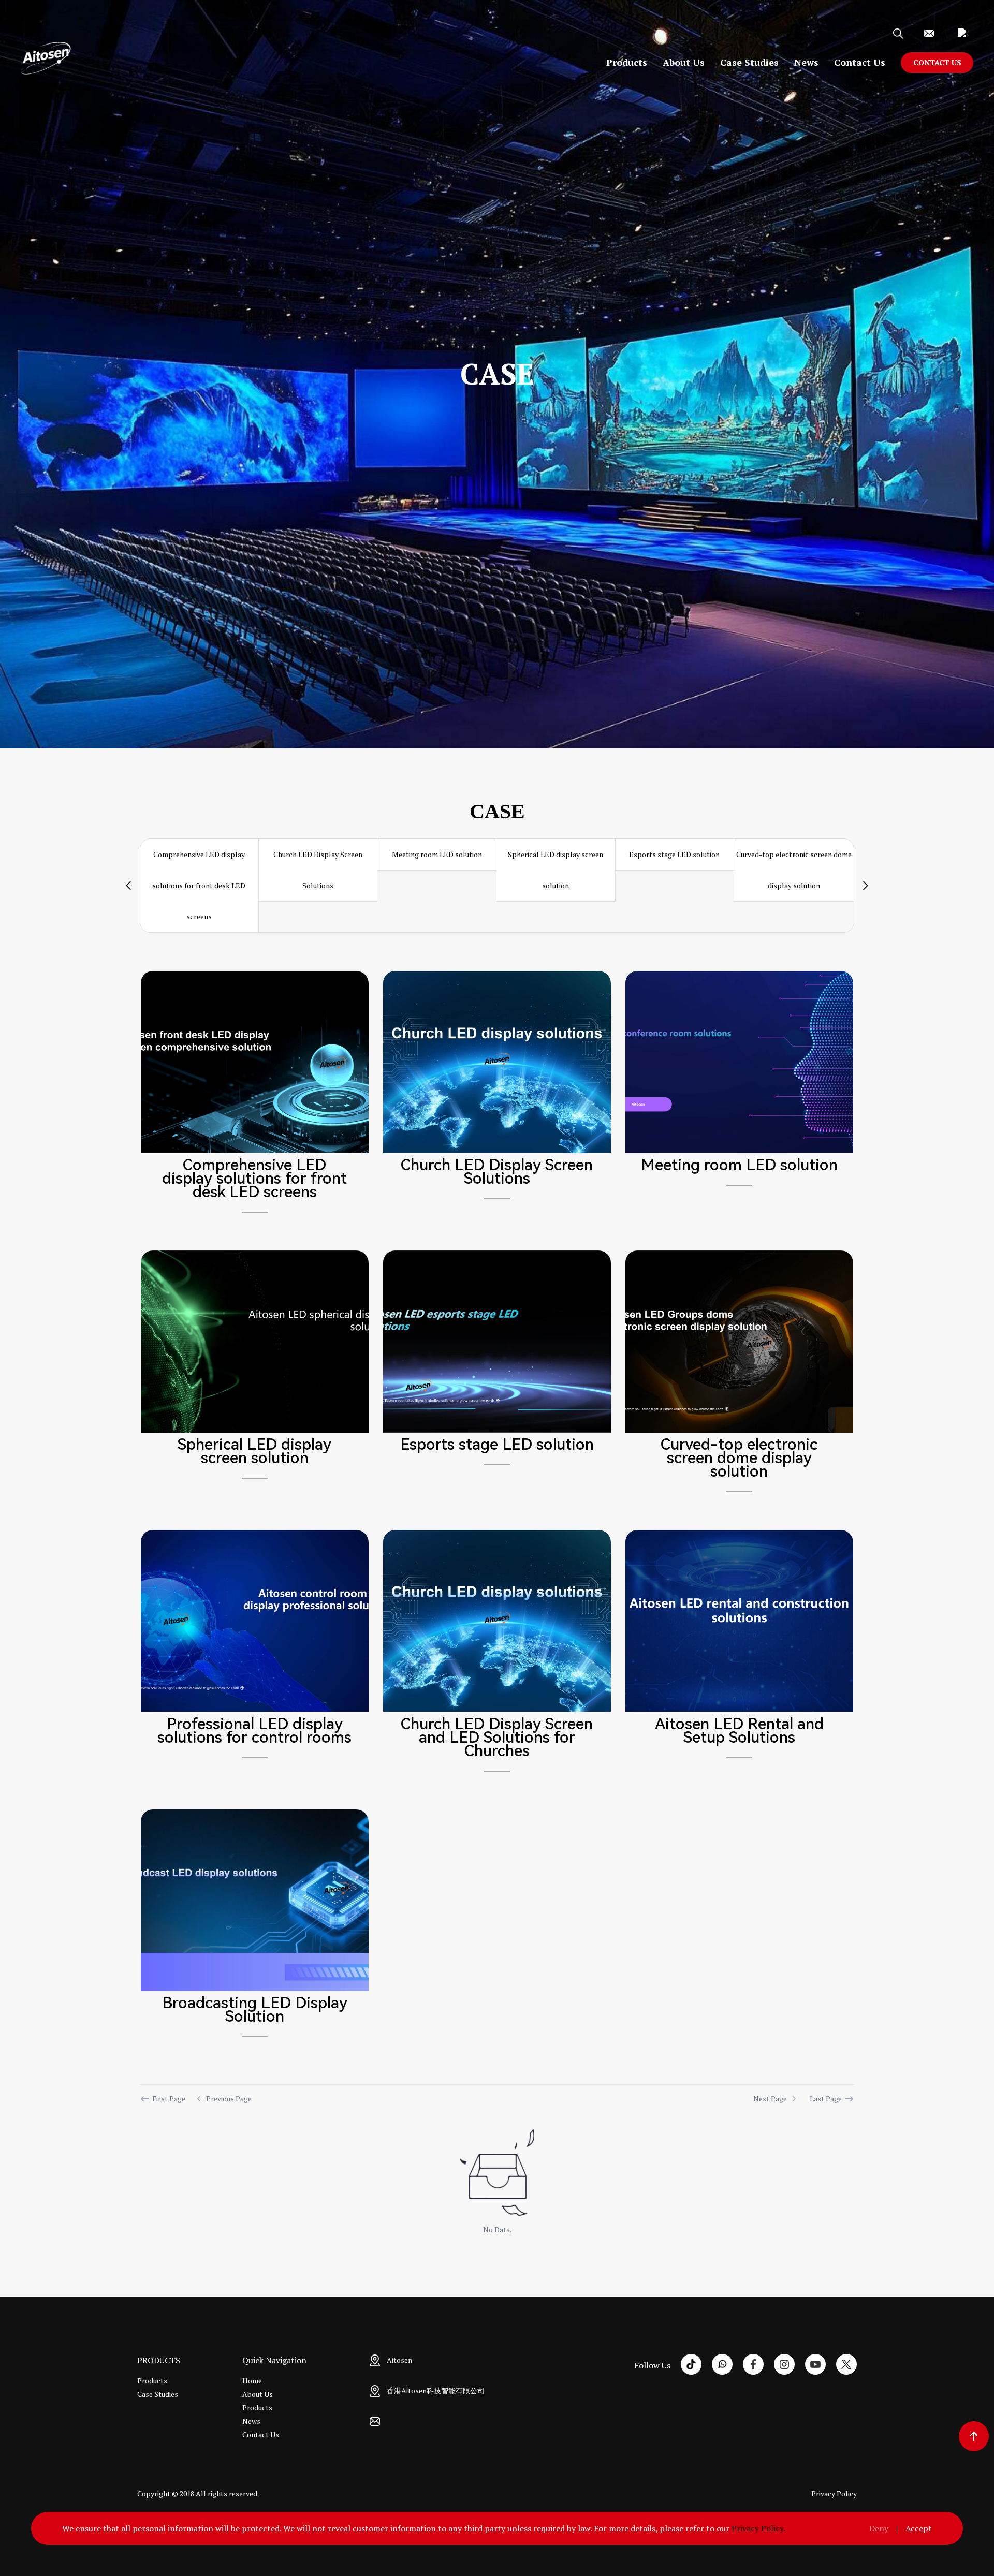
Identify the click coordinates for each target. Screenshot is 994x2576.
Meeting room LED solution (437, 854)
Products (627, 62)
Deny (879, 2528)
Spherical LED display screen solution (556, 870)
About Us (684, 62)
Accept (919, 2528)
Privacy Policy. (758, 2528)
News (806, 62)
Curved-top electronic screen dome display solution (794, 870)
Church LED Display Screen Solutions (318, 870)
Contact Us (860, 62)
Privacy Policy (834, 2493)
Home (252, 2381)
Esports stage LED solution (674, 854)
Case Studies (749, 62)
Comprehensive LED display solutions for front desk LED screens (199, 885)
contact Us (937, 62)
